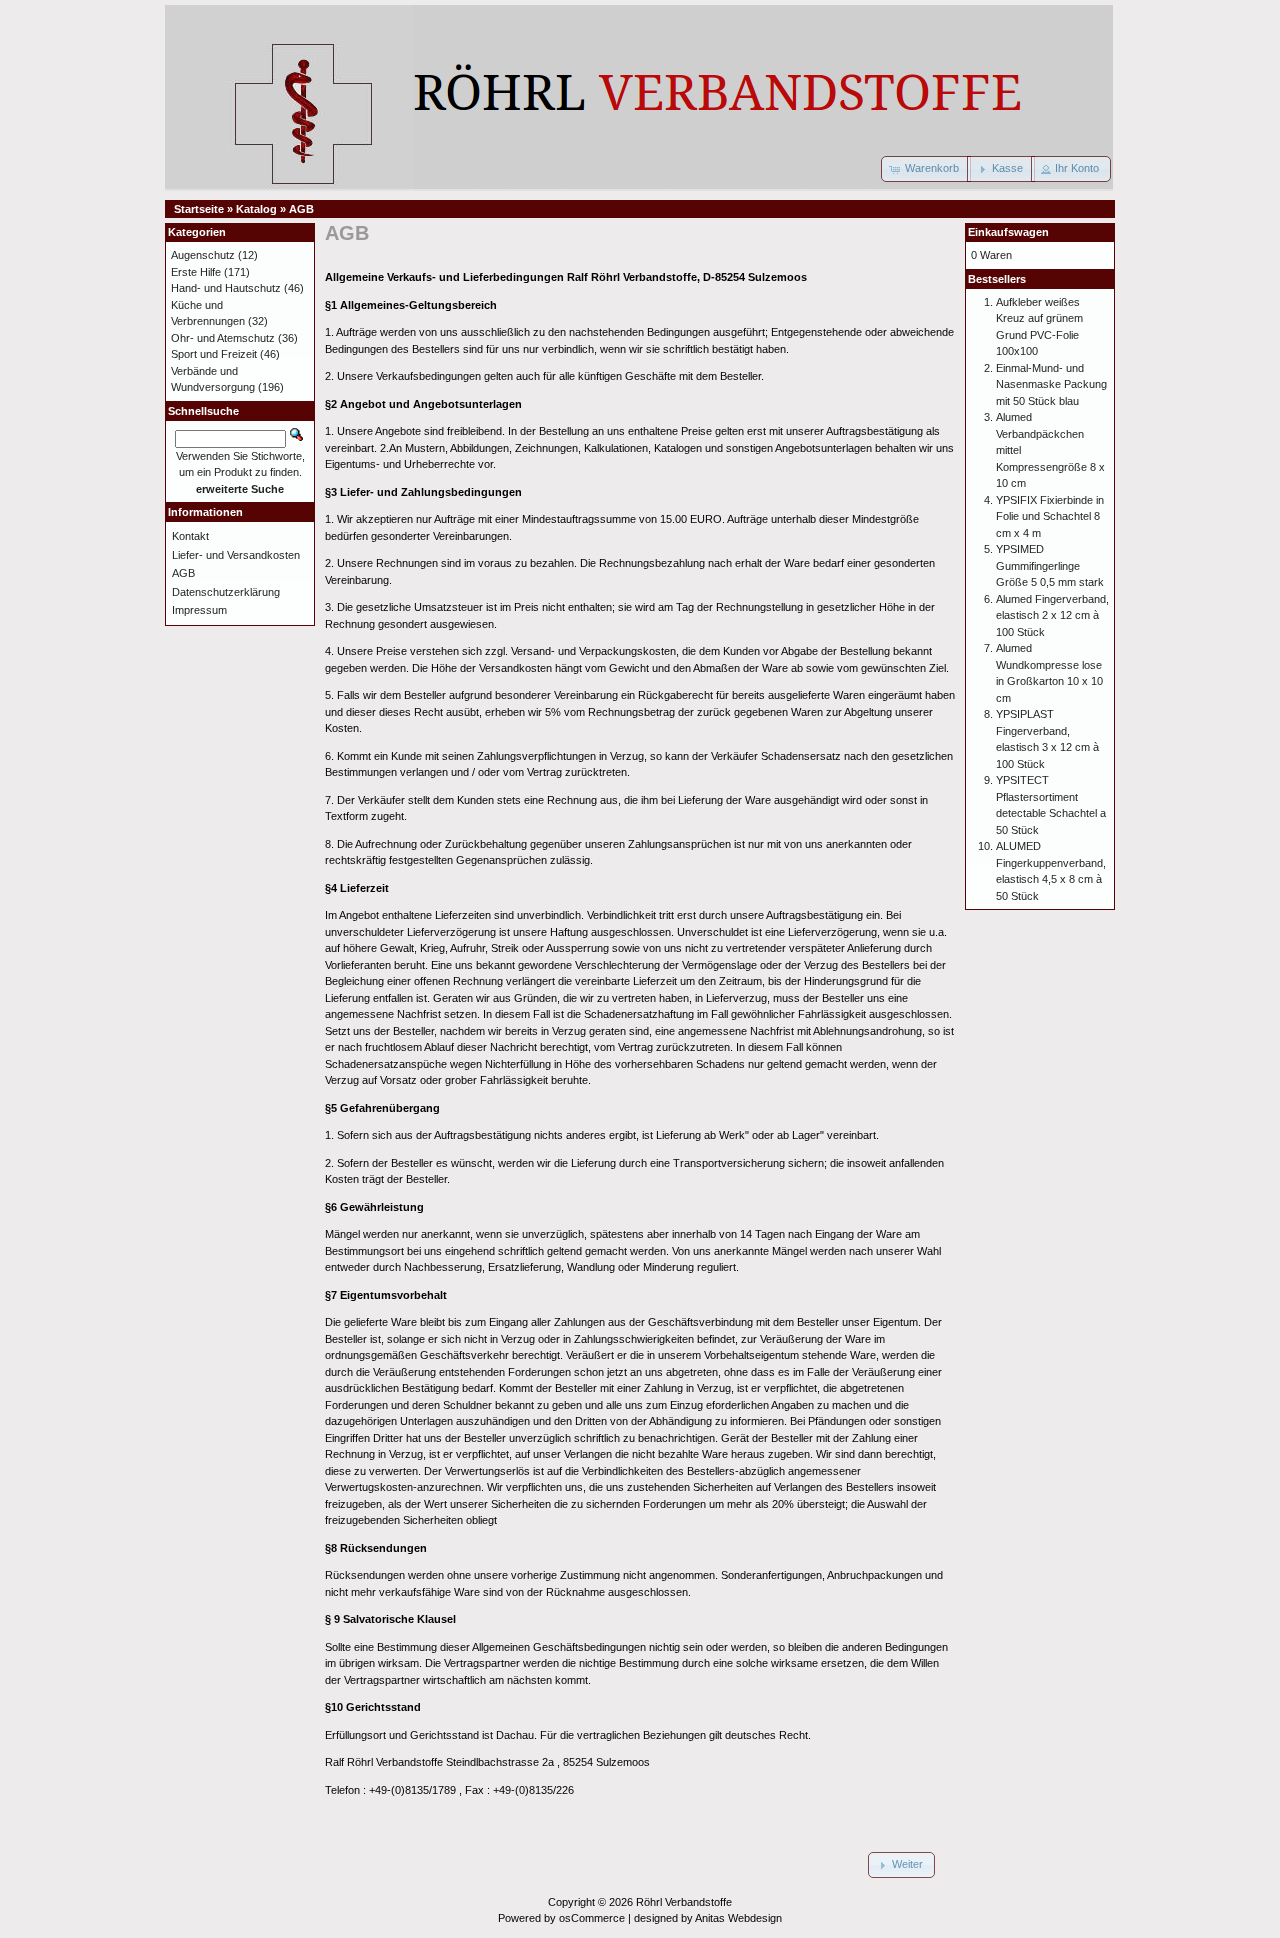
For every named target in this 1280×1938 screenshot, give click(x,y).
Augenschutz (203, 255)
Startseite (199, 209)
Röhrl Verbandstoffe (684, 1902)
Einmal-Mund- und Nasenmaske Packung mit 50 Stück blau (1051, 384)
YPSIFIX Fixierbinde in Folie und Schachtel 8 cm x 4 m (1050, 516)
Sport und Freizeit (214, 354)
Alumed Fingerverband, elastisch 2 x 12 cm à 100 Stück (1052, 615)
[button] (926, 169)
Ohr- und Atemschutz (223, 338)
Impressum (199, 610)
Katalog (256, 209)
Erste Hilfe (196, 272)
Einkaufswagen (1008, 232)
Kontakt (190, 536)
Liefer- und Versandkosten (236, 555)
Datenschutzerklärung (226, 592)
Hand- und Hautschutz (226, 288)
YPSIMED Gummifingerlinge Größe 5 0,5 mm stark (1050, 565)
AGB (301, 209)
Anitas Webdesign (738, 1918)
